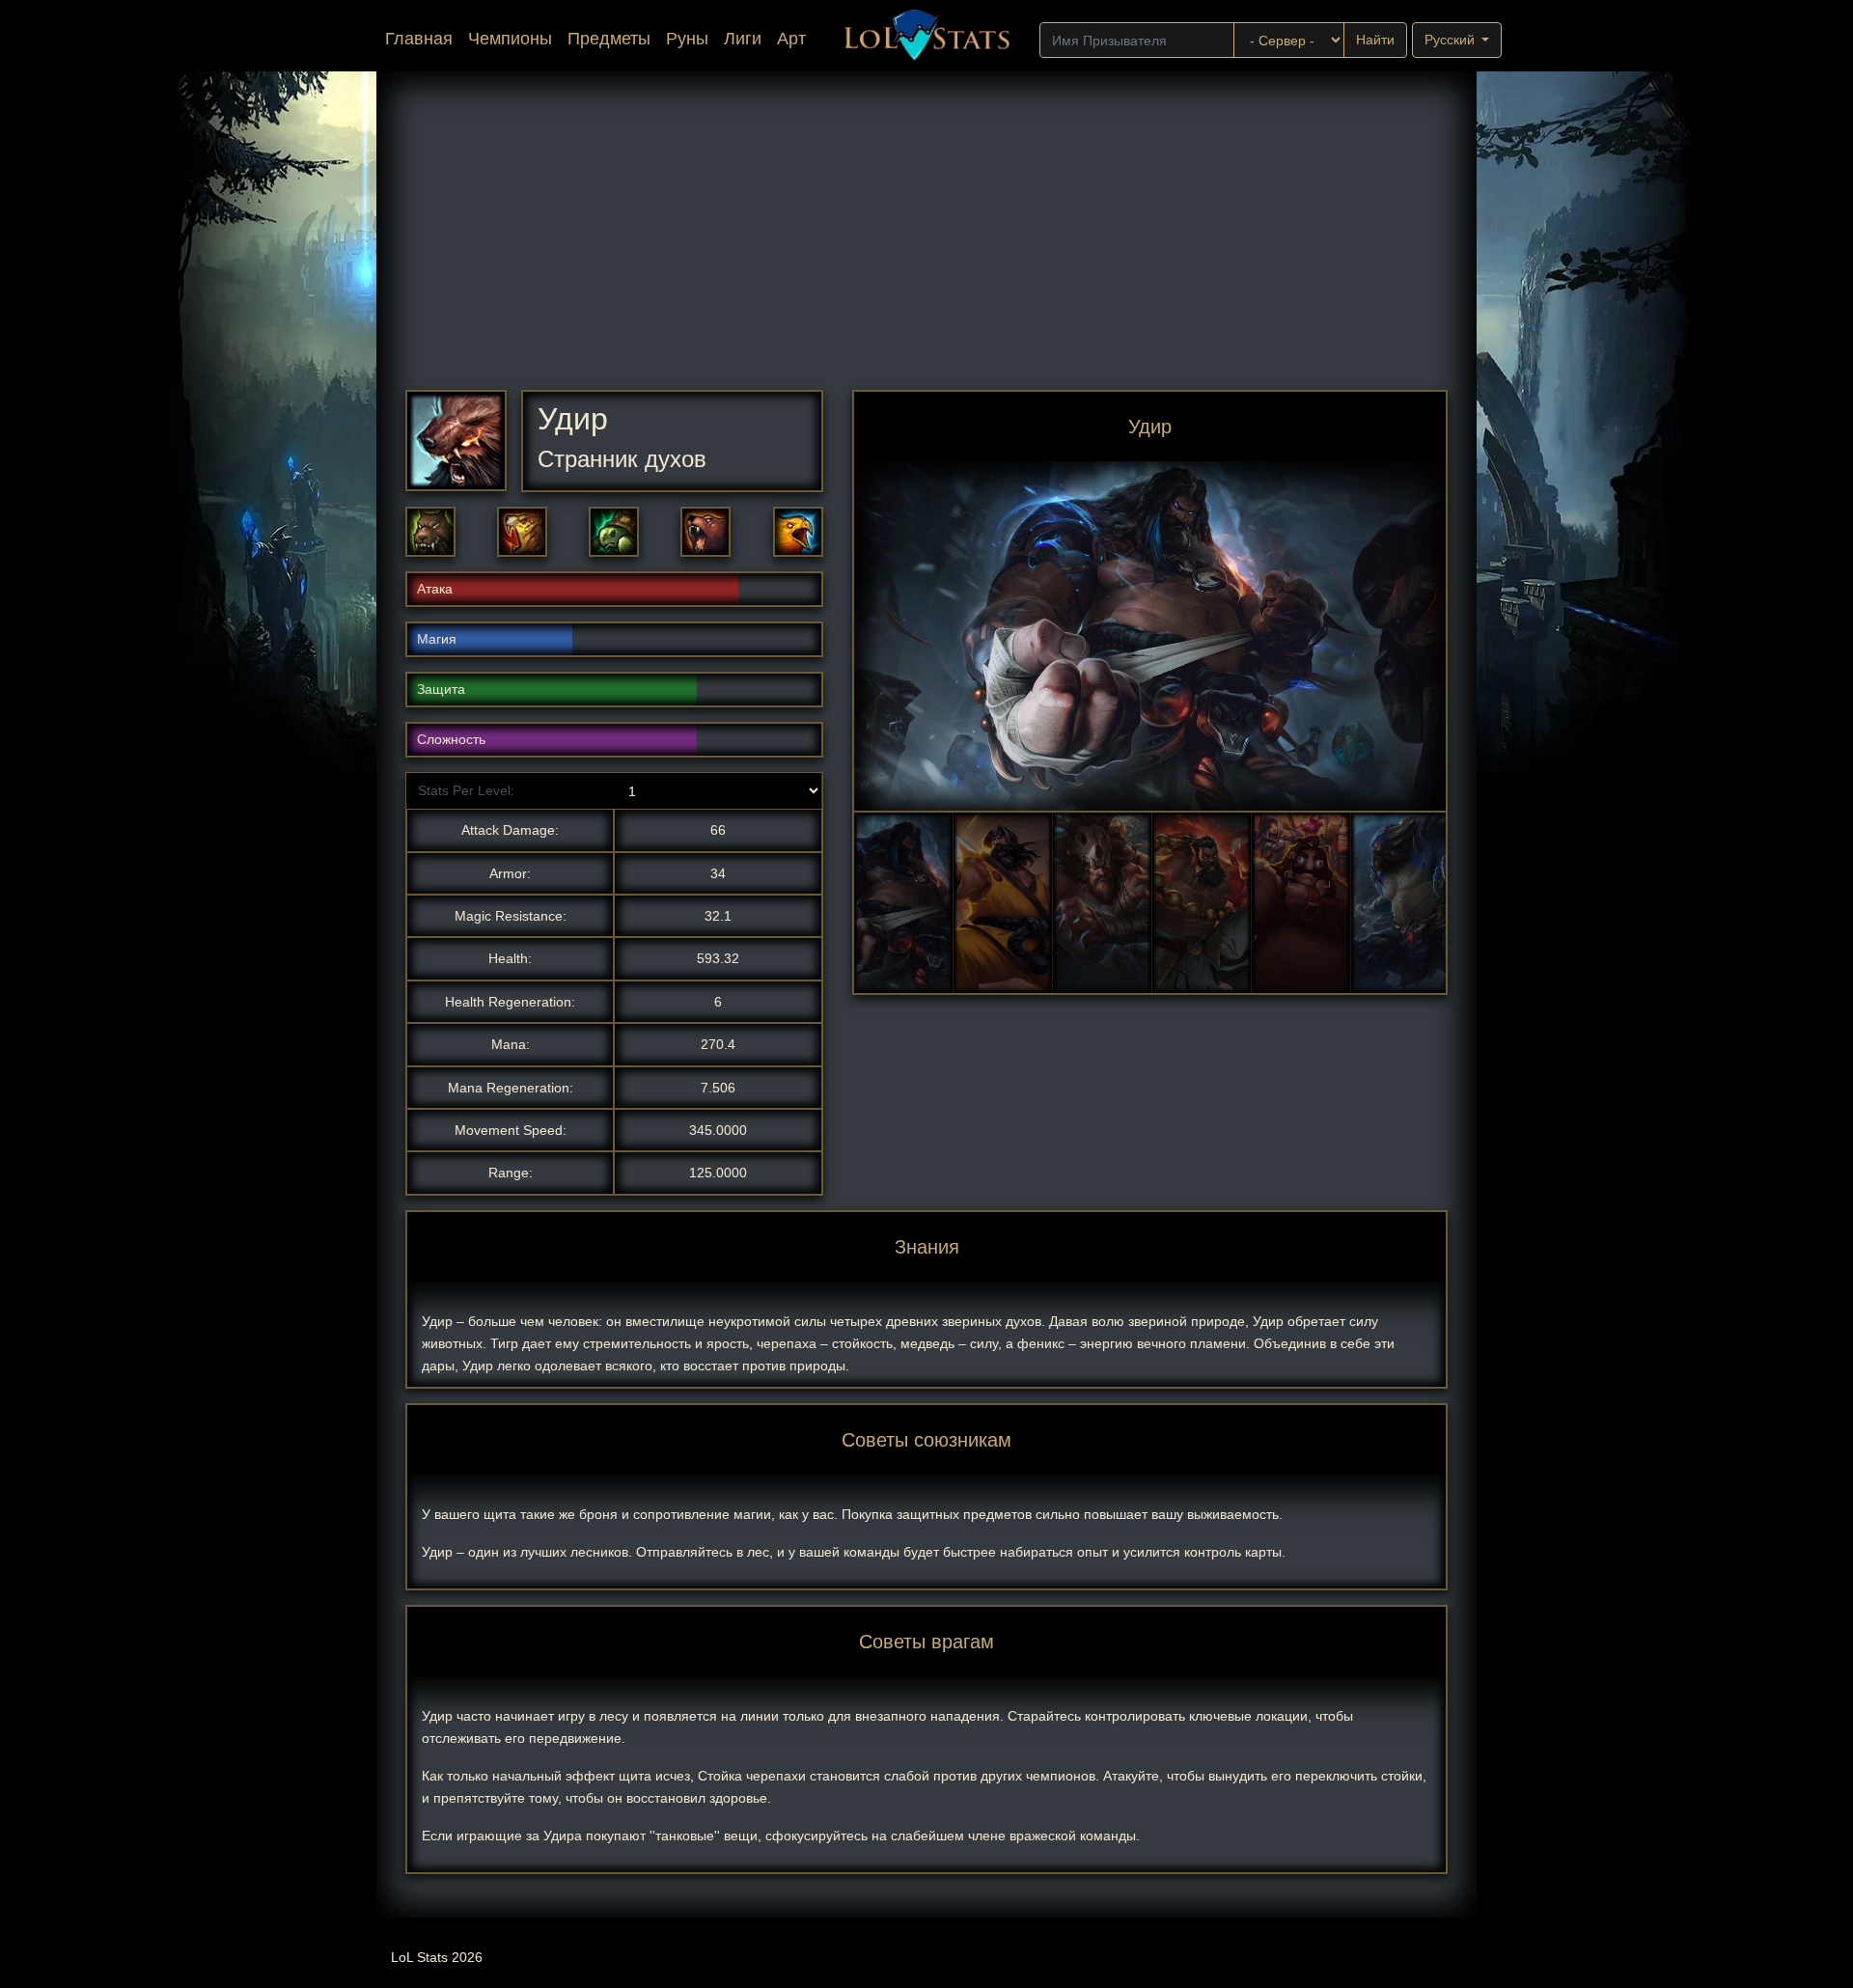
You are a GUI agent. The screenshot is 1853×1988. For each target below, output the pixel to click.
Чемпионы (510, 39)
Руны (687, 39)
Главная (423, 38)
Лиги (743, 39)
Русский (1452, 40)
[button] (430, 532)
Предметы (609, 39)
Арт (791, 39)
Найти (1375, 40)
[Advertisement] (926, 245)
